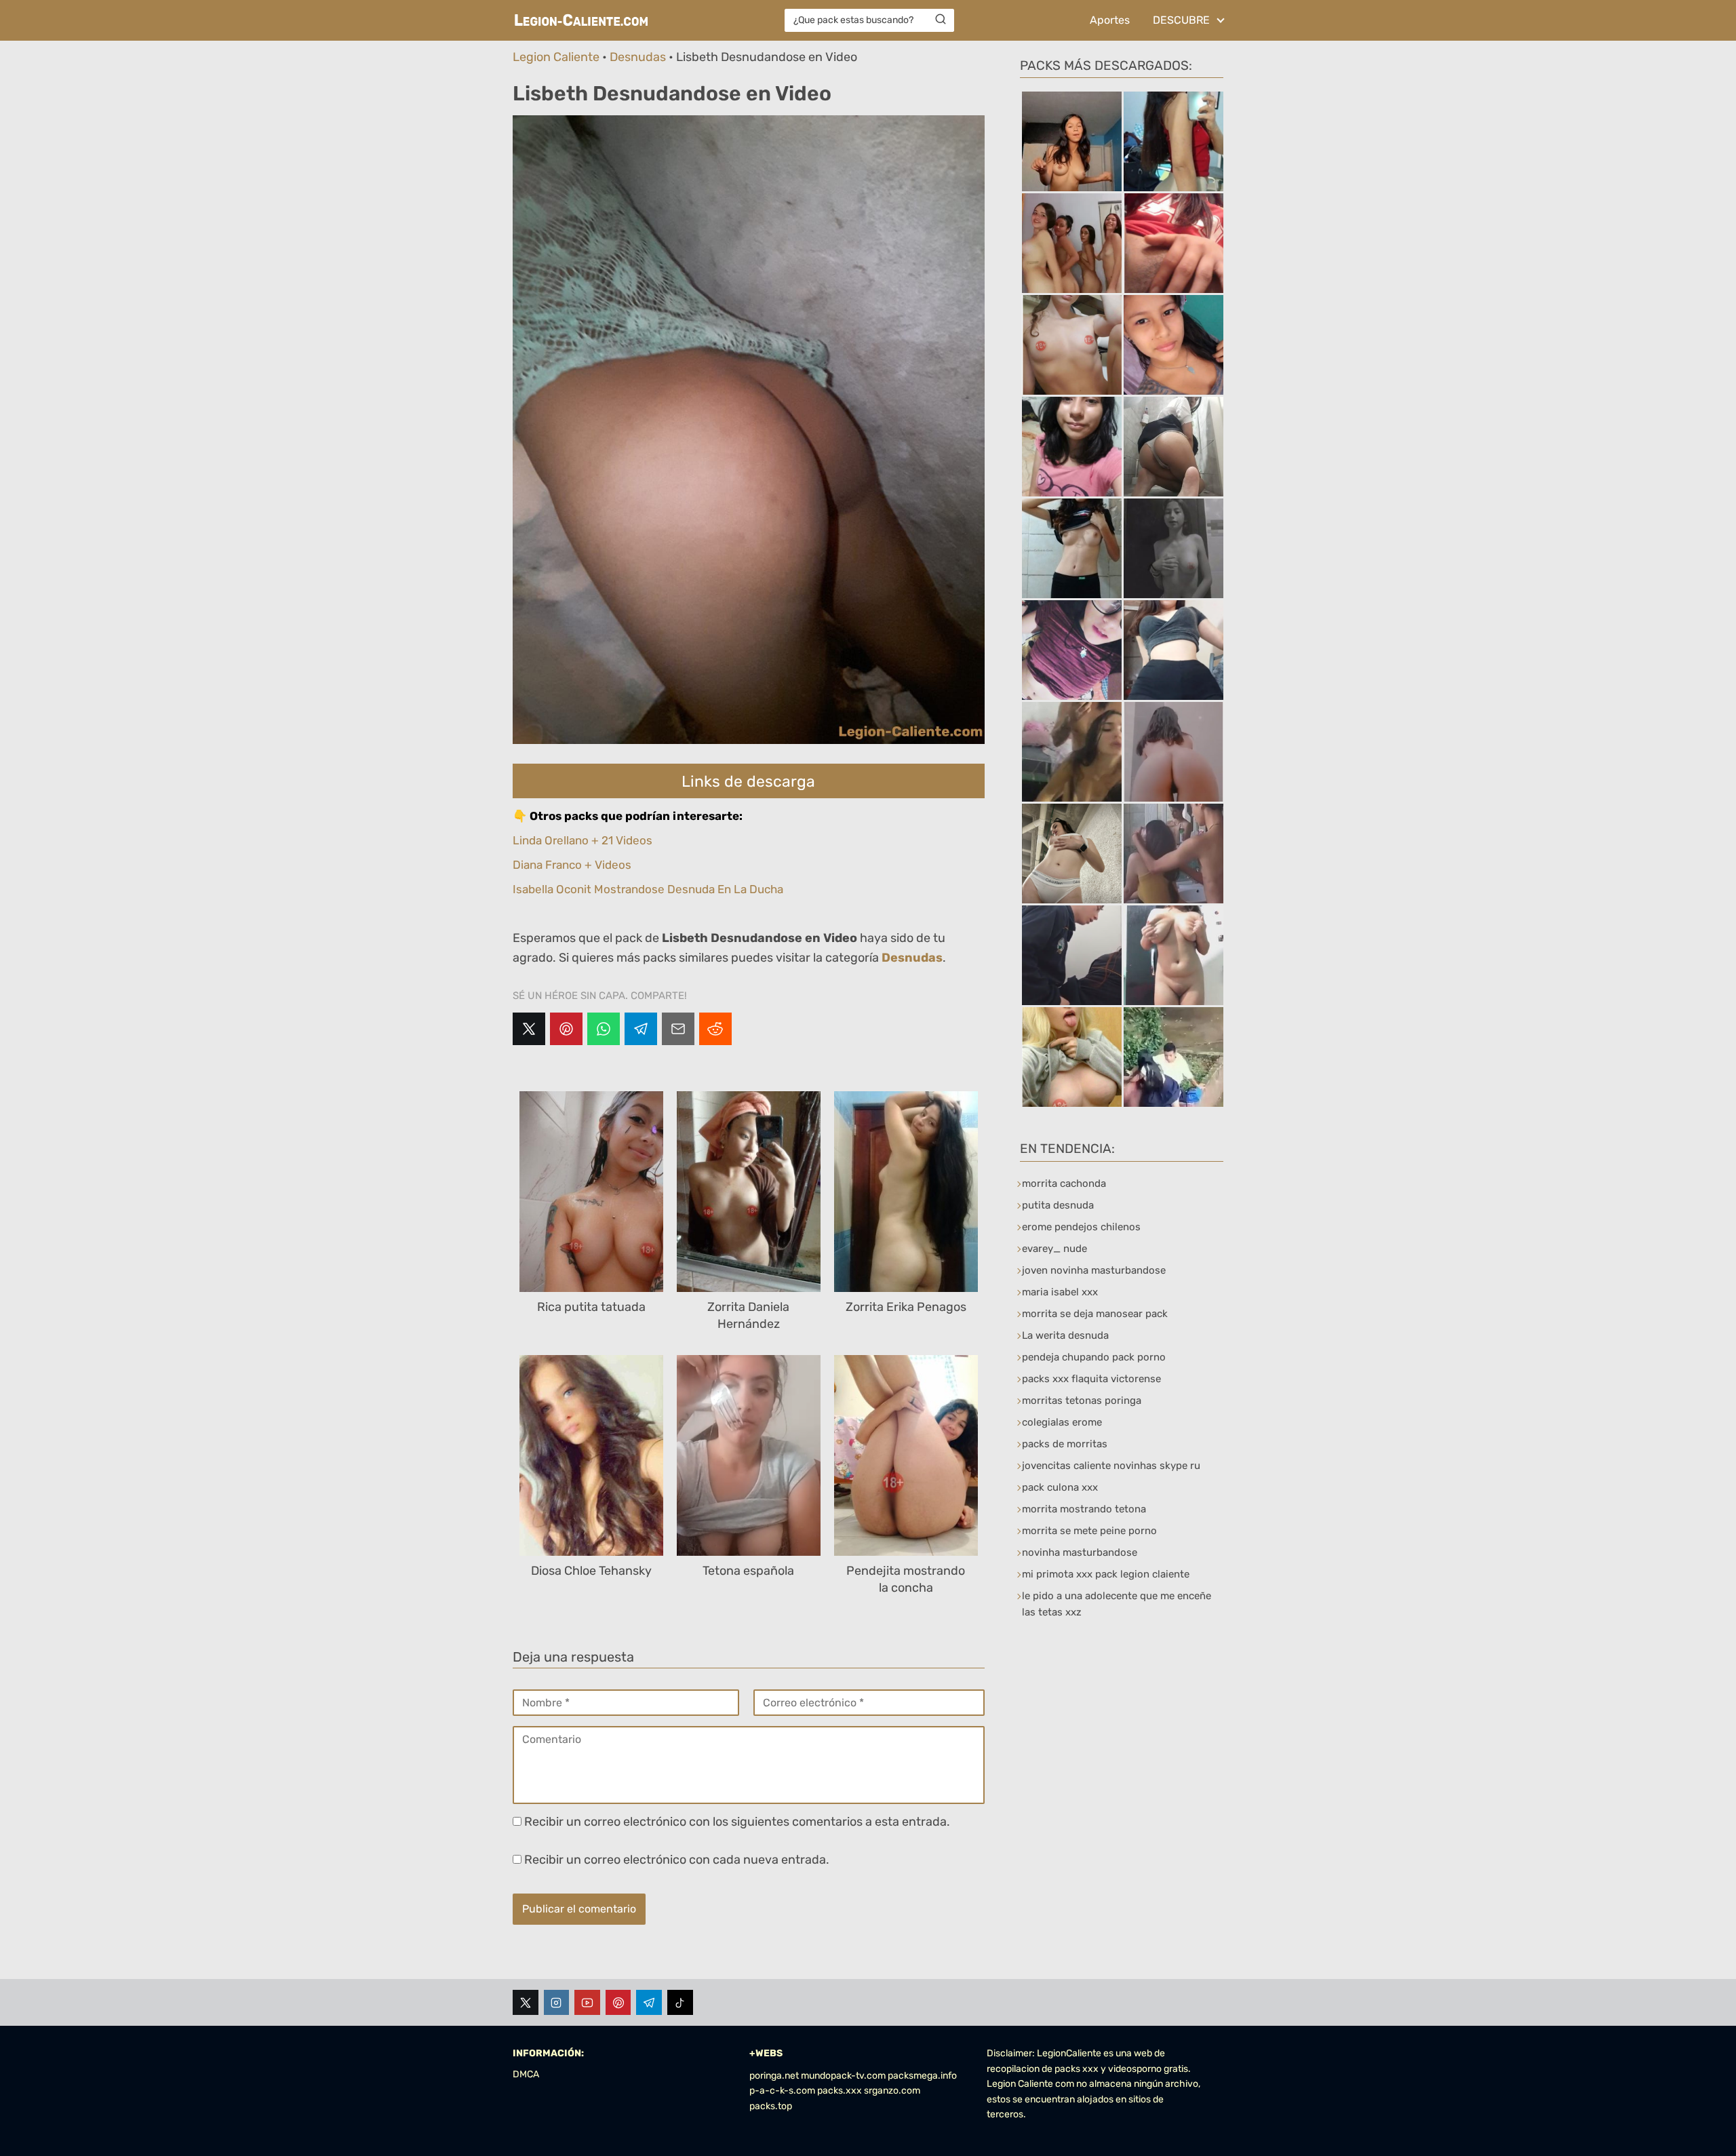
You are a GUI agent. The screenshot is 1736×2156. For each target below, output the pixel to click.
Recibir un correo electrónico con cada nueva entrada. (677, 1860)
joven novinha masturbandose (1094, 1270)
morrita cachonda (1064, 1183)
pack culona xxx (1060, 1487)
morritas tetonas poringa (1082, 1400)
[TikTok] (680, 2003)
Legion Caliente (556, 57)
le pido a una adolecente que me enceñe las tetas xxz (1117, 1604)
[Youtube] (587, 2003)
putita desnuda (1058, 1205)
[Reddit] (715, 1029)
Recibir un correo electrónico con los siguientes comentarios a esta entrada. (737, 1822)
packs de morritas (1065, 1444)
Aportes (1110, 20)
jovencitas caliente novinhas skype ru (1111, 1466)
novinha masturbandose (1080, 1552)
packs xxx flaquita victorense (1091, 1379)
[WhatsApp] (604, 1029)
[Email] (678, 1029)
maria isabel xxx (1060, 1292)
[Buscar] (941, 20)
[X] (529, 1029)
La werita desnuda (1065, 1335)
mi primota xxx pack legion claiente (1106, 1574)
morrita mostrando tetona (1084, 1509)
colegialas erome (1062, 1422)
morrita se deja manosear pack (1095, 1314)
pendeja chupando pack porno (1094, 1357)
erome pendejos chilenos (1081, 1227)
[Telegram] (641, 1029)
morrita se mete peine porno (1089, 1531)
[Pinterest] (566, 1029)
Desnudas (638, 57)
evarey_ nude (1054, 1249)
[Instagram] (557, 2003)
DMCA (526, 2074)
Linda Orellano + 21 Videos (583, 840)
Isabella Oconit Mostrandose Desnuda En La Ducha (648, 889)
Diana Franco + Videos (572, 865)
